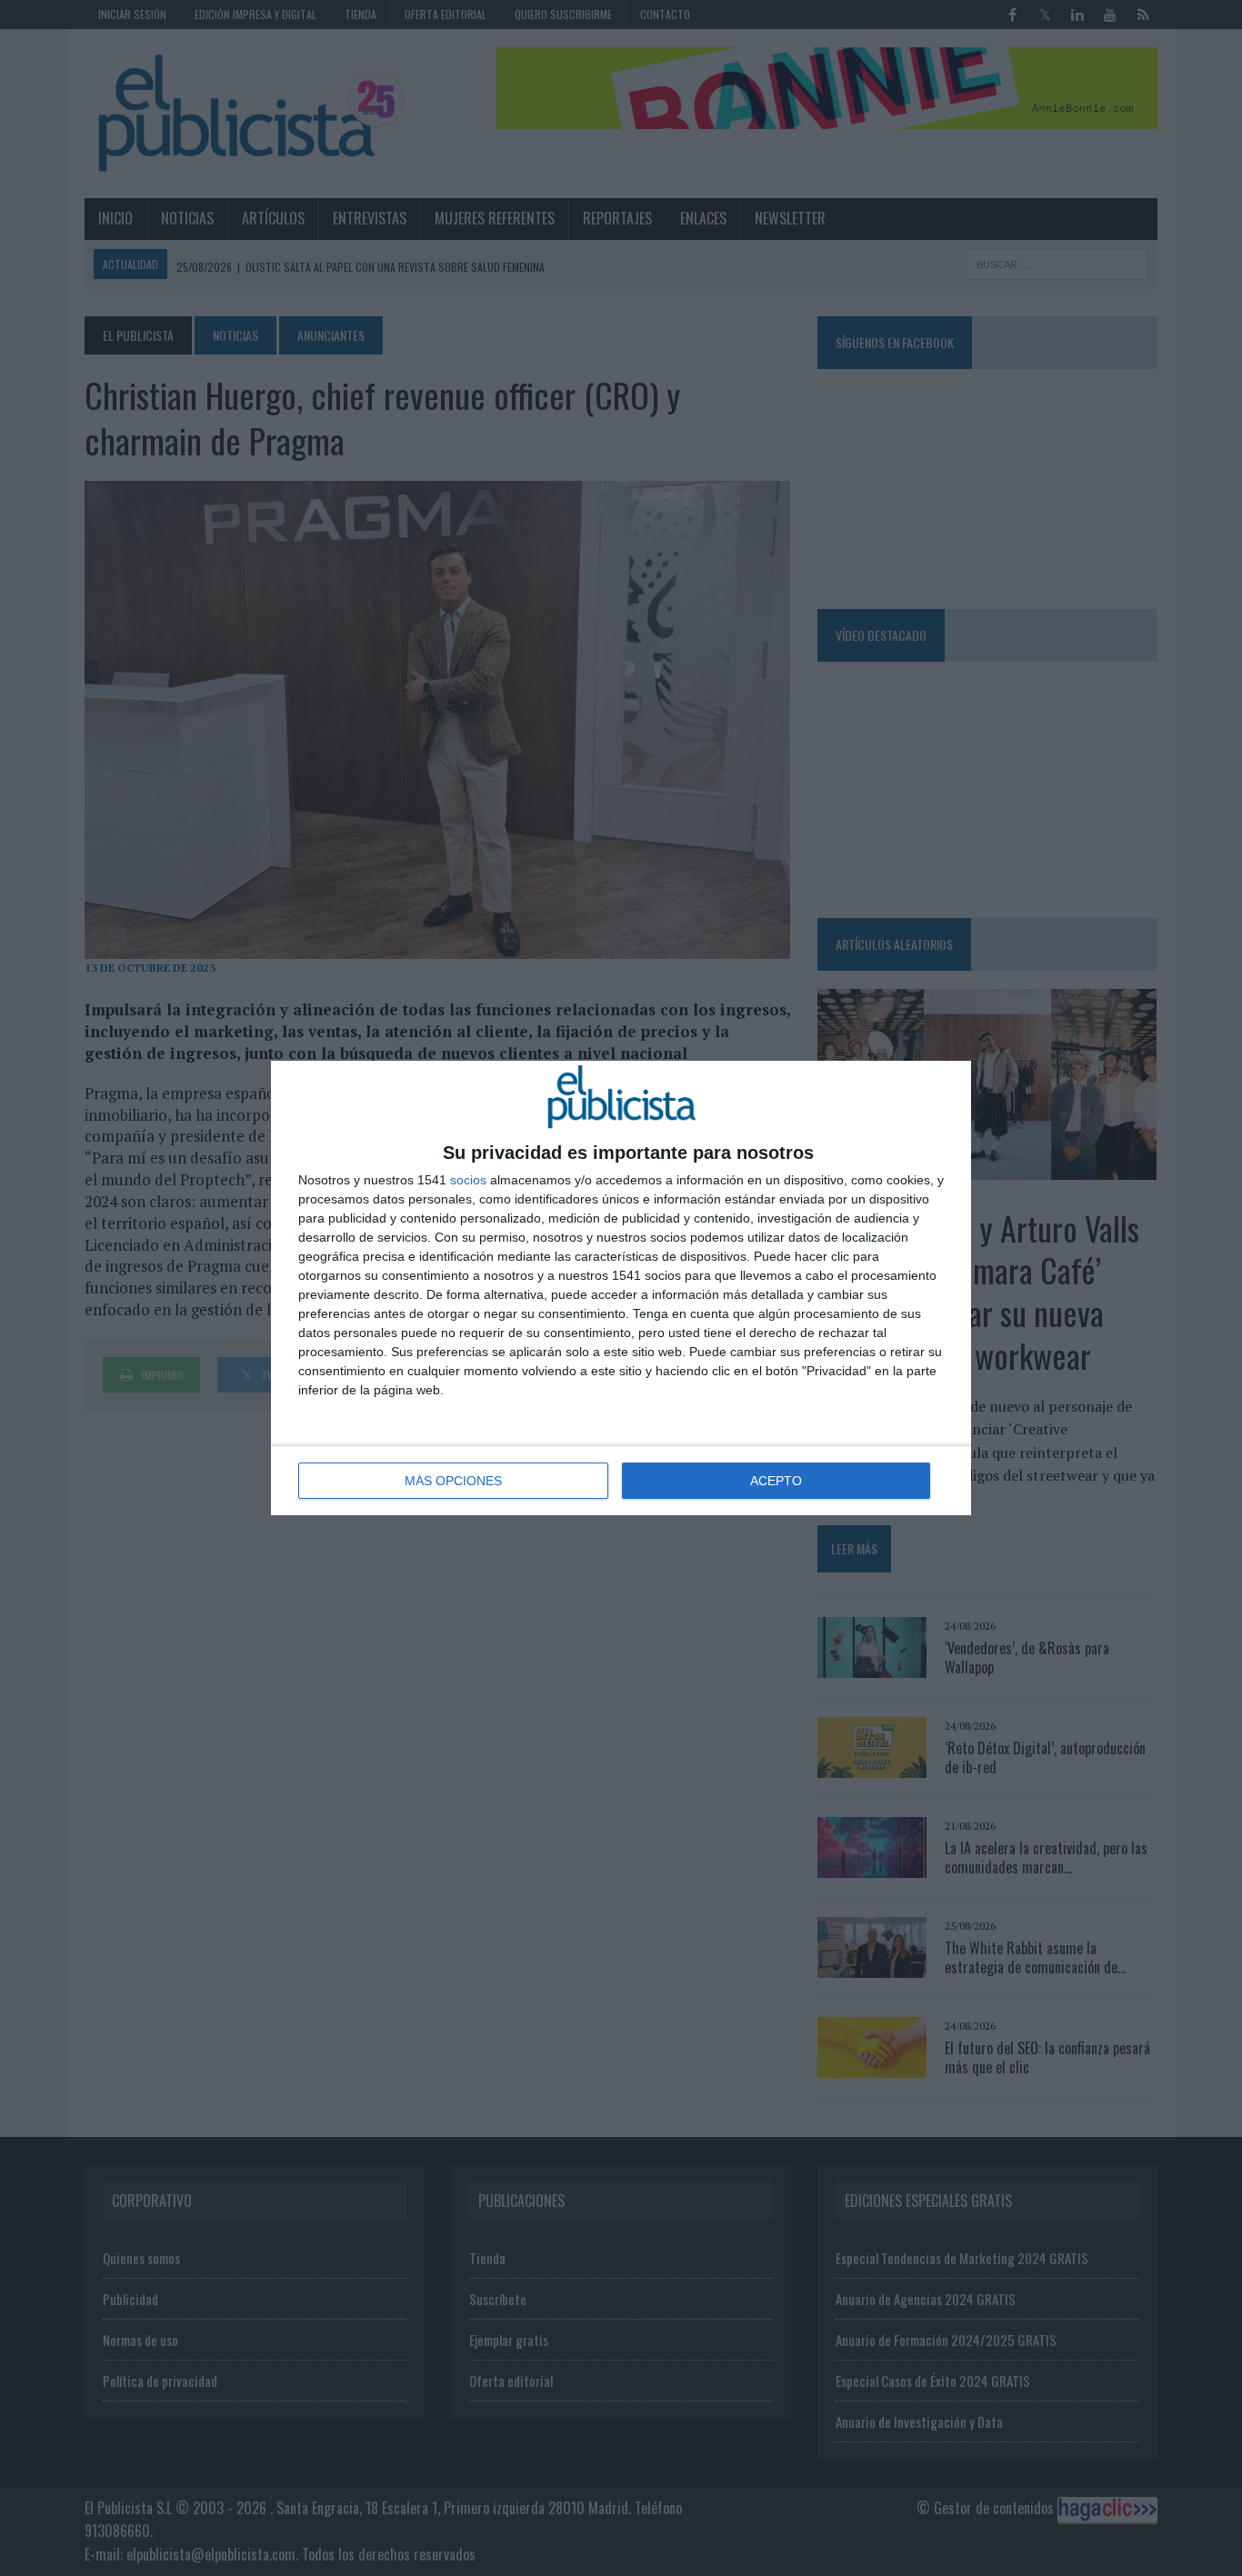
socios (468, 1180)
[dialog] (621, 1288)
